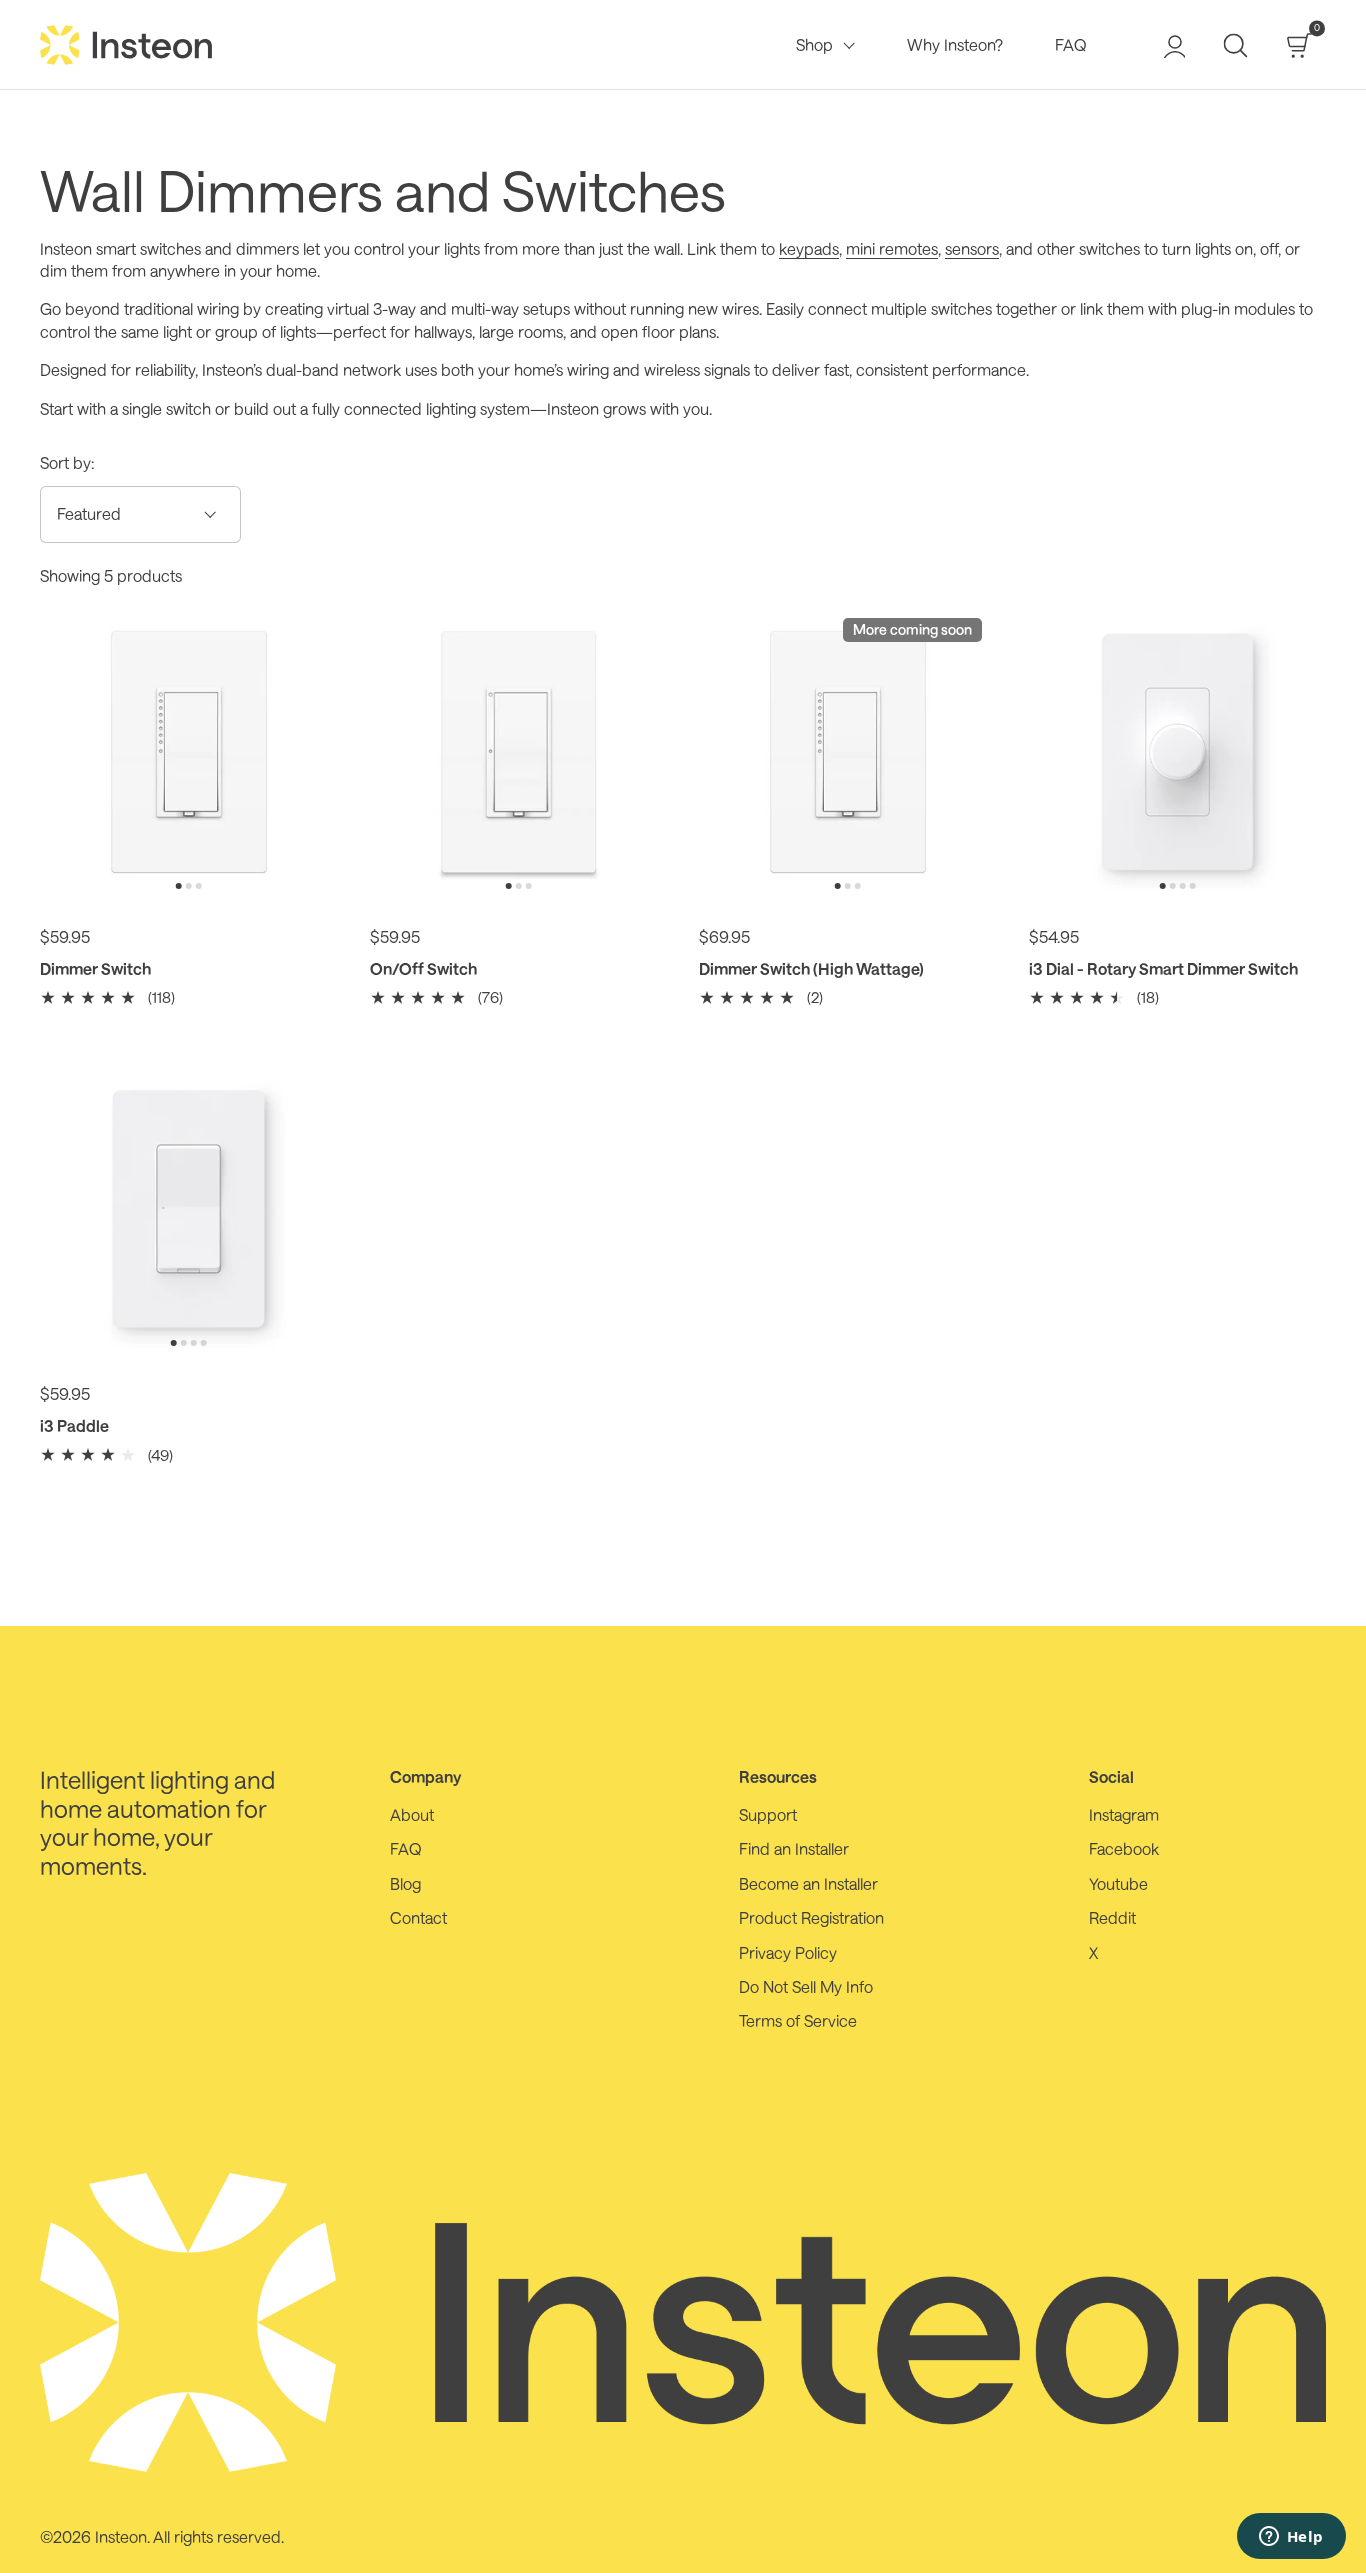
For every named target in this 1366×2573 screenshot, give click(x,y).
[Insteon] (126, 45)
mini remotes (892, 248)
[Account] (1172, 45)
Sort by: (67, 462)
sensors (972, 248)
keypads (809, 248)
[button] (1235, 45)
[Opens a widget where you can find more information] (1291, 2538)
